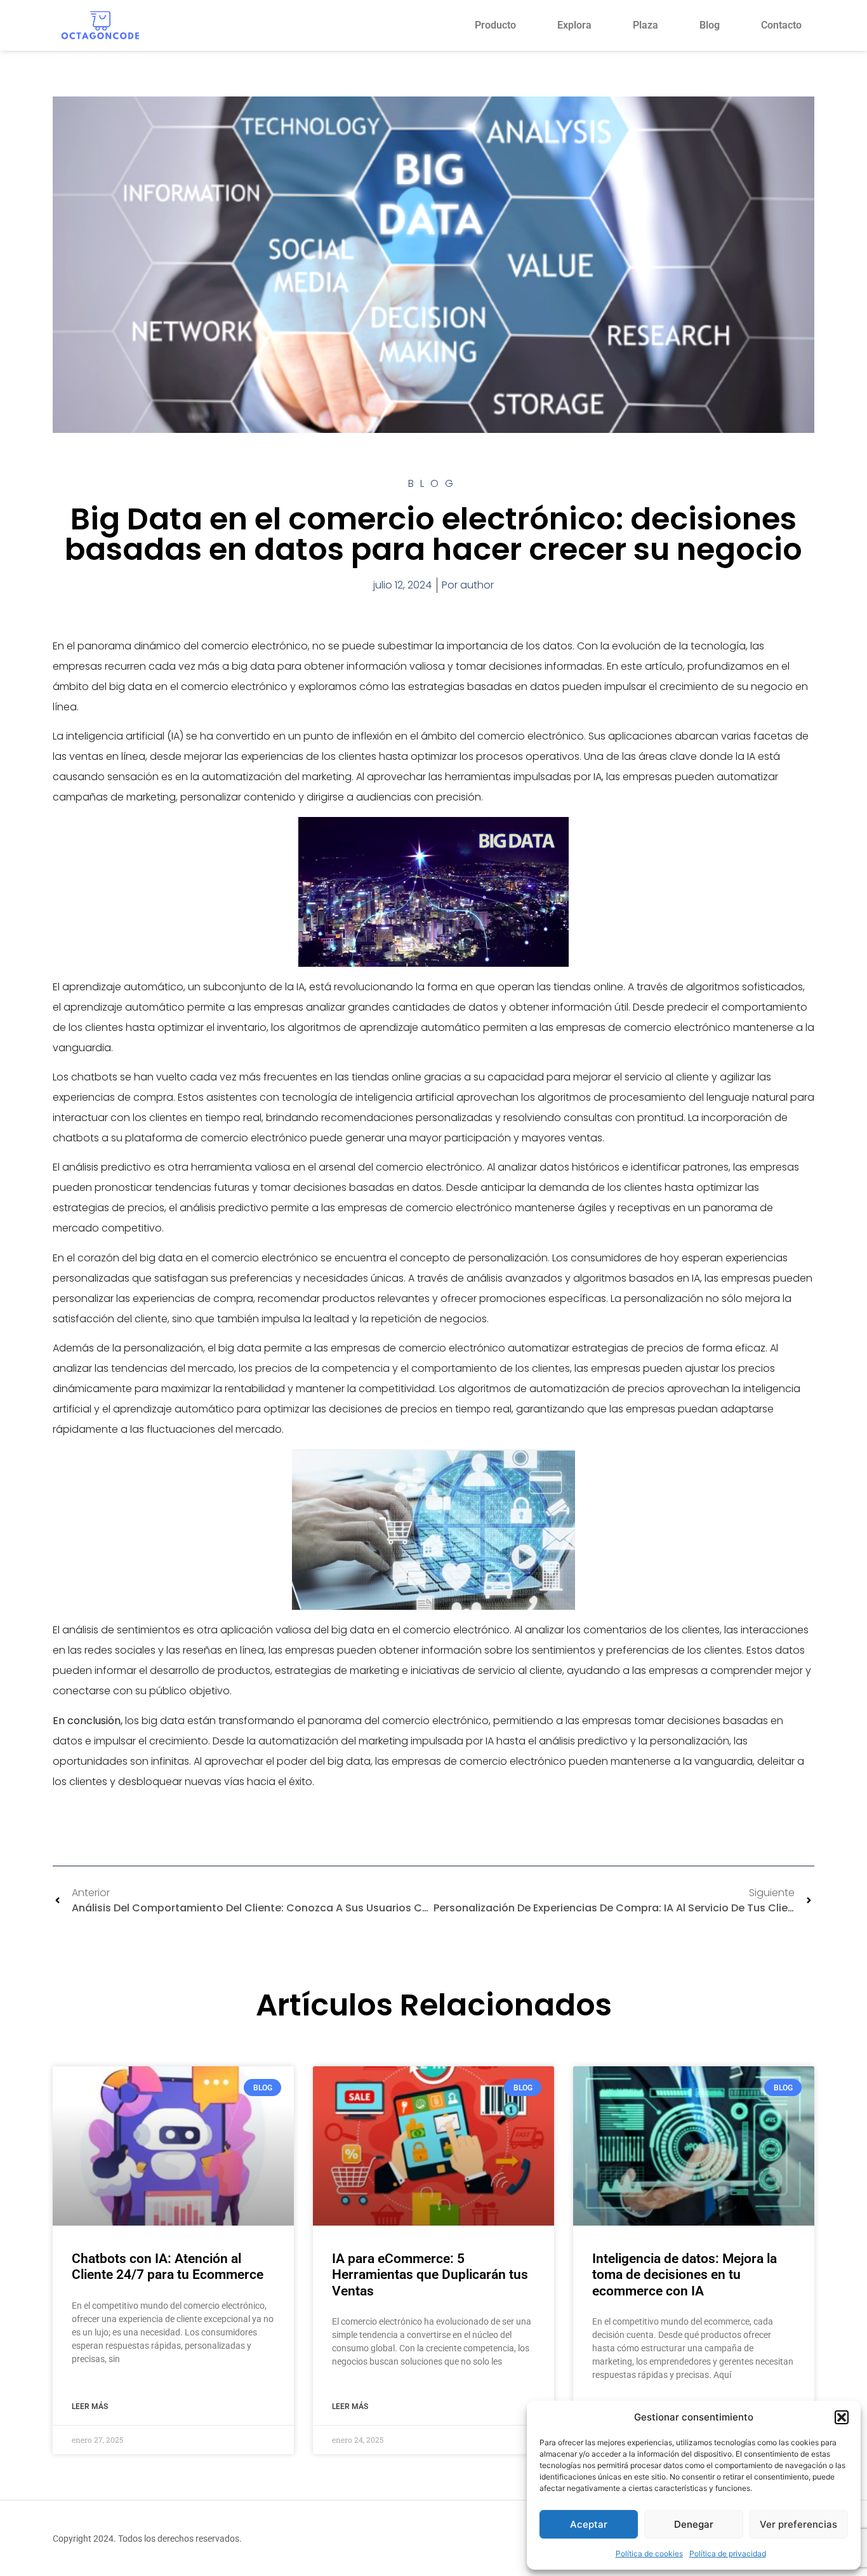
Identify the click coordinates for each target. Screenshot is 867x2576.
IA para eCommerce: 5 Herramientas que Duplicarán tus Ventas (430, 2274)
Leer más (90, 2407)
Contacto (781, 25)
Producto (495, 25)
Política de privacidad (728, 2553)
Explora (574, 25)
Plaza (645, 25)
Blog (710, 25)
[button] (842, 2417)
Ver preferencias (798, 2524)
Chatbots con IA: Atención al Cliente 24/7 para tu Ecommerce (168, 2267)
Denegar (694, 2524)
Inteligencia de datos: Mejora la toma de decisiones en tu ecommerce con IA (685, 2274)
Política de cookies (649, 2553)
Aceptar (589, 2524)
